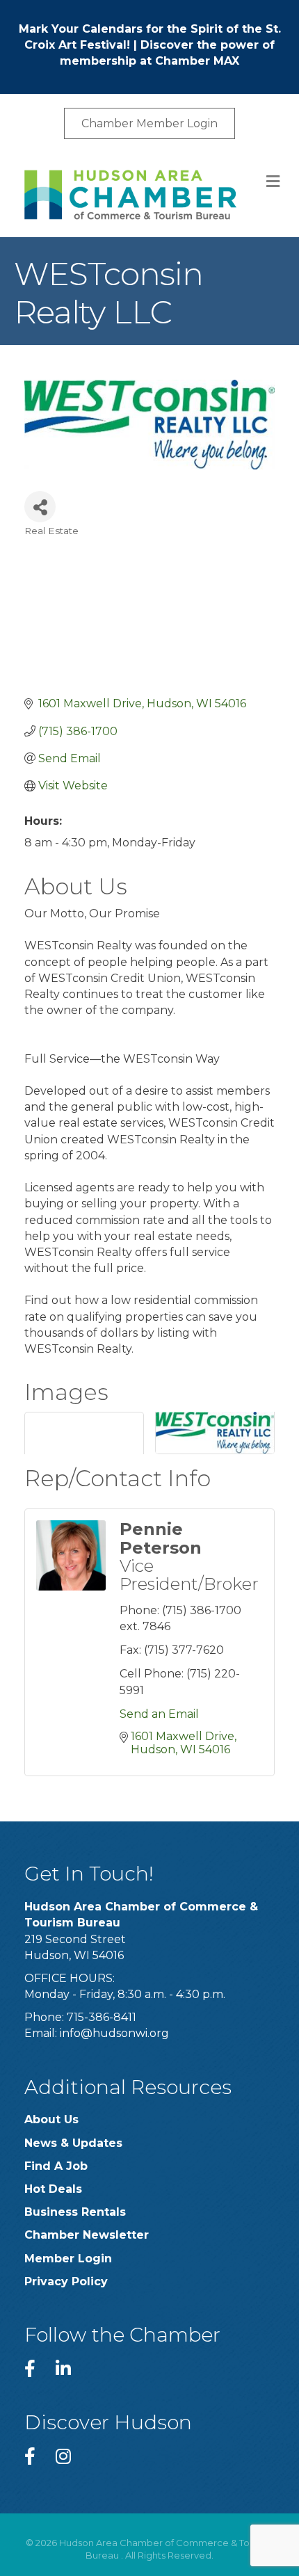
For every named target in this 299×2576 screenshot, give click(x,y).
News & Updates (73, 2143)
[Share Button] (40, 507)
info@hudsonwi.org (114, 2033)
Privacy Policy (66, 2281)
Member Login (68, 2259)
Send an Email (159, 1714)
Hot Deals (53, 2189)
